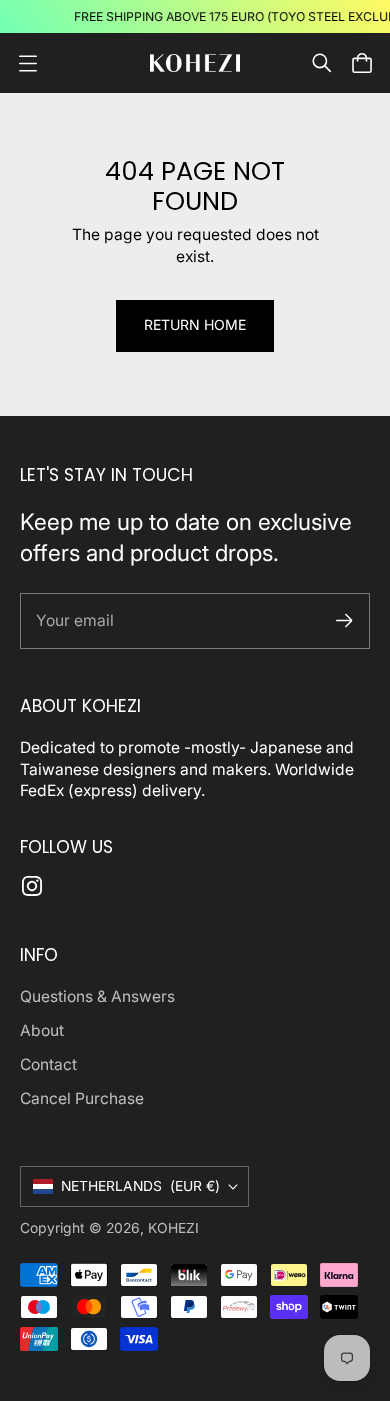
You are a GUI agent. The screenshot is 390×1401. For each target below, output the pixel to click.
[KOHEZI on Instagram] (32, 886)
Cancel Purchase (82, 1098)
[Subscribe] (344, 620)
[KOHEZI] (195, 63)
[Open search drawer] (322, 63)
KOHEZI (173, 1228)
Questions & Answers (97, 996)
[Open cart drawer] (362, 63)
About (42, 1030)
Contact (48, 1064)
